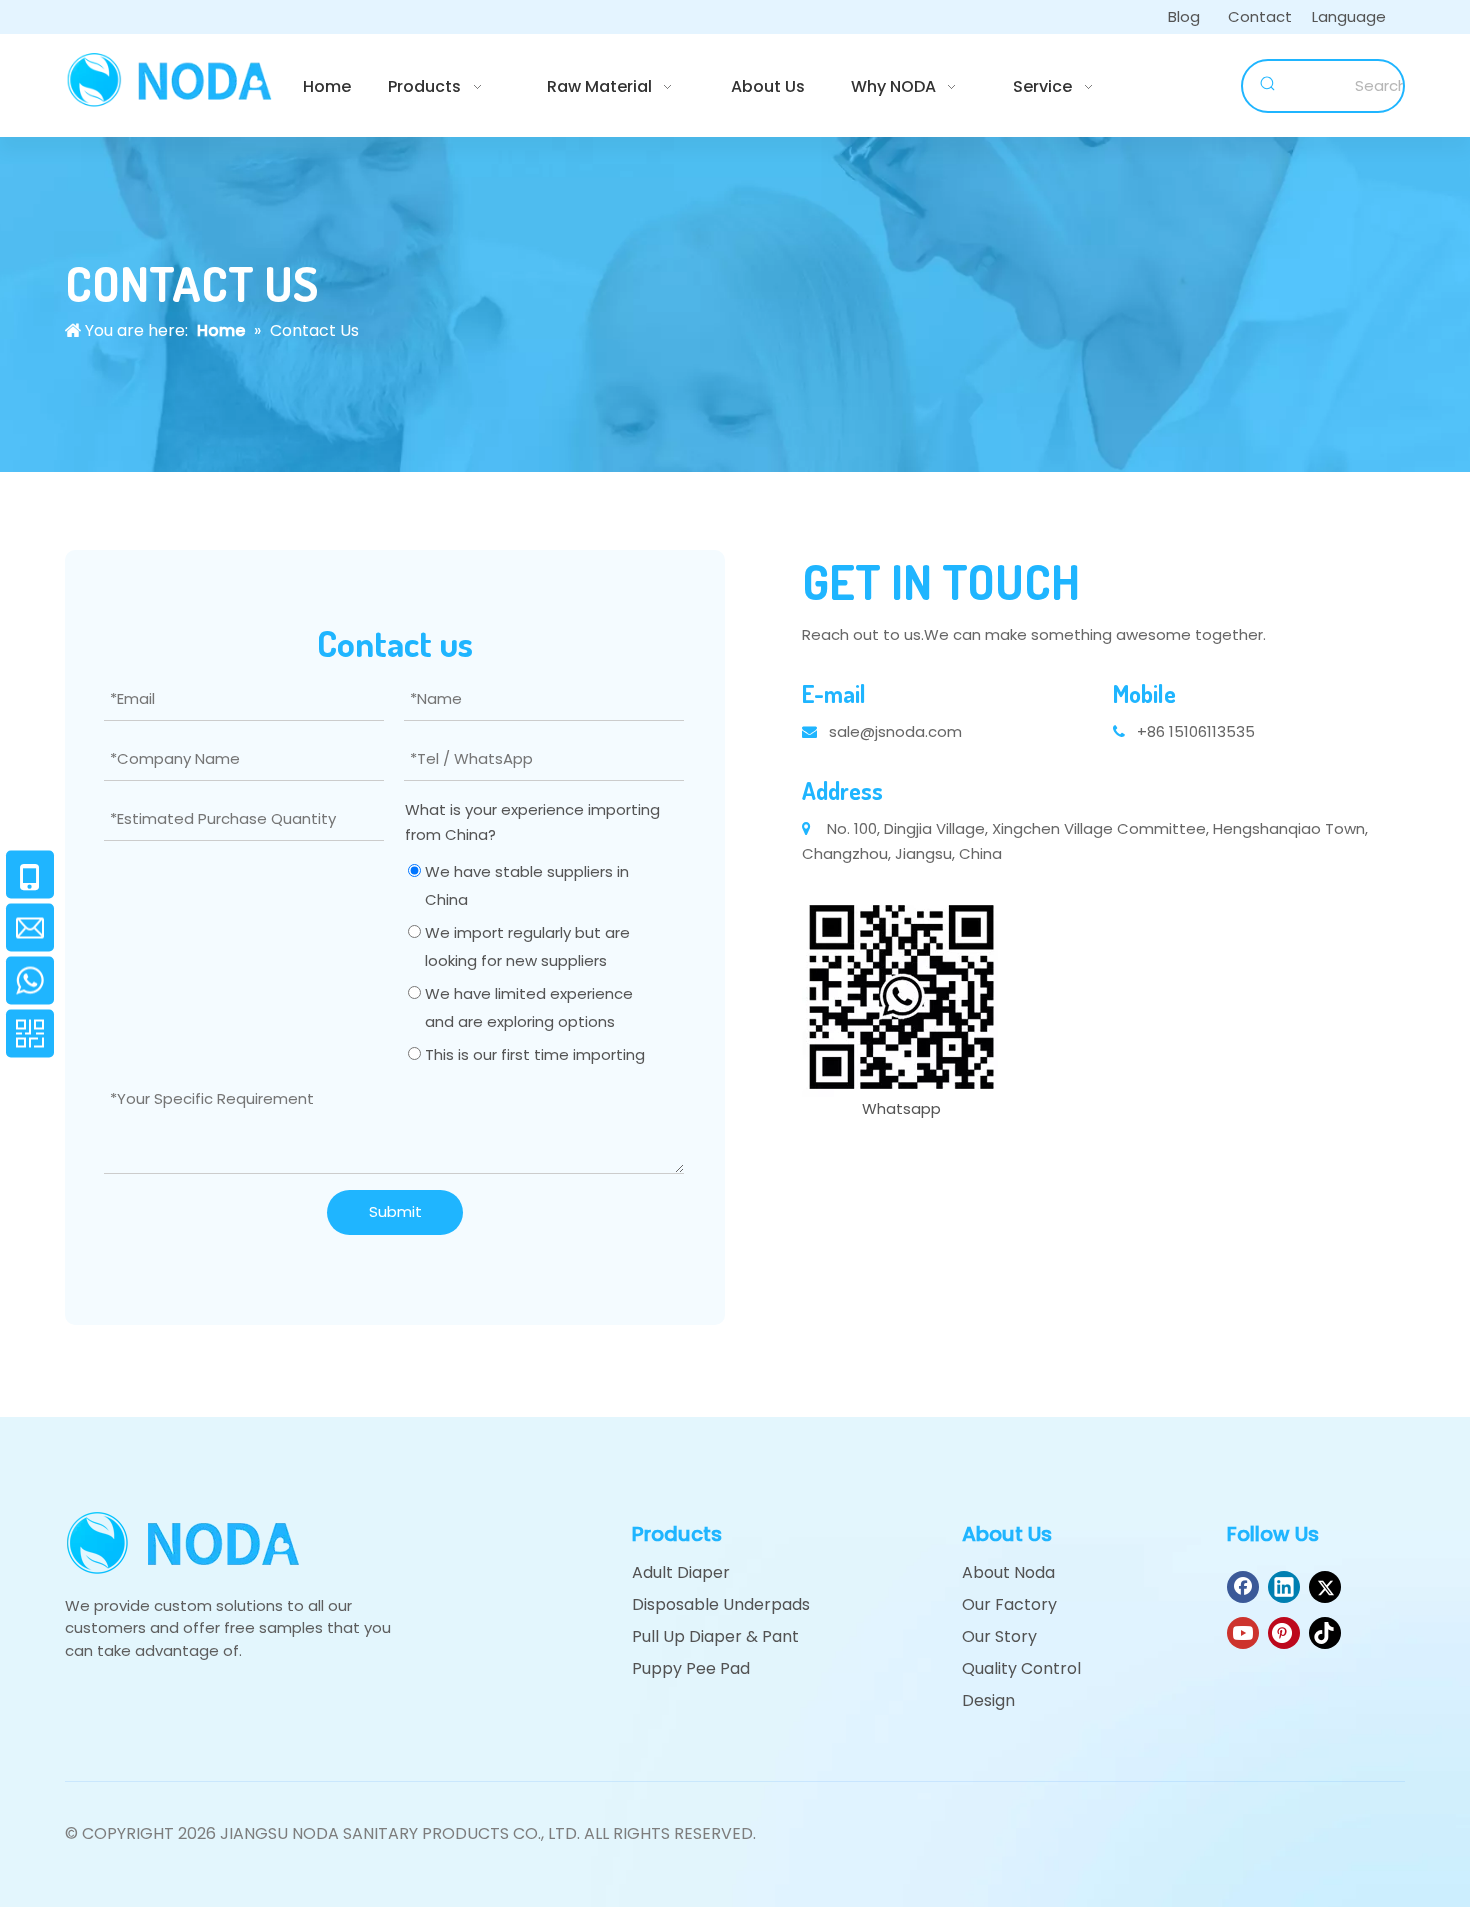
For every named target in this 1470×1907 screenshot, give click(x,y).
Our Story (999, 1636)
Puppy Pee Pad (691, 1668)
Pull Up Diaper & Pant (715, 1636)
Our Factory (1009, 1604)
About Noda (1008, 1572)
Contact (1260, 16)
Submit (395, 1211)
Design (988, 1700)
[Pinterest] (1284, 1633)
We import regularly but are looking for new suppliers (525, 946)
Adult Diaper (681, 1572)
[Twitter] (1325, 1587)
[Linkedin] (1284, 1587)
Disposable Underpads (721, 1604)
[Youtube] (1243, 1633)
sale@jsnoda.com (895, 731)
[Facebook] (1243, 1587)
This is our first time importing (533, 1054)
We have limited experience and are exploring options (527, 1007)
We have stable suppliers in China (525, 885)
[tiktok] (1325, 1633)
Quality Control (1021, 1668)
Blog (1184, 16)
